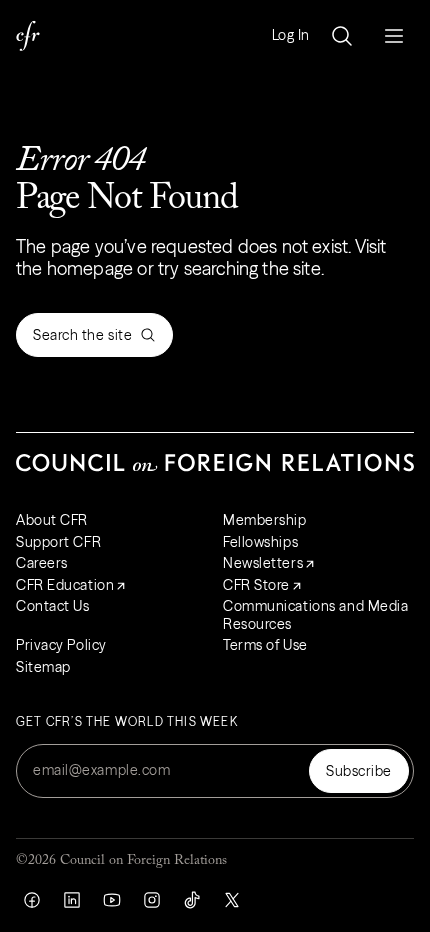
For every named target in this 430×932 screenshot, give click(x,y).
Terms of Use (265, 645)
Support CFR (58, 542)
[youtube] (112, 900)
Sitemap (43, 667)
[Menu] (394, 36)
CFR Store (256, 585)
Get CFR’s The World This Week (127, 722)
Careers (42, 563)
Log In (291, 35)
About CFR (52, 520)
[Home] (28, 36)
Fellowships (260, 542)
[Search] (342, 36)
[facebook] (32, 900)
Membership (265, 520)
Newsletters (263, 563)
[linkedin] (72, 900)
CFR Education (65, 585)
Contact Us (53, 606)
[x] (232, 900)
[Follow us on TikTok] (192, 900)
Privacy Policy (61, 645)
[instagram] (152, 900)
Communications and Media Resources (315, 615)
